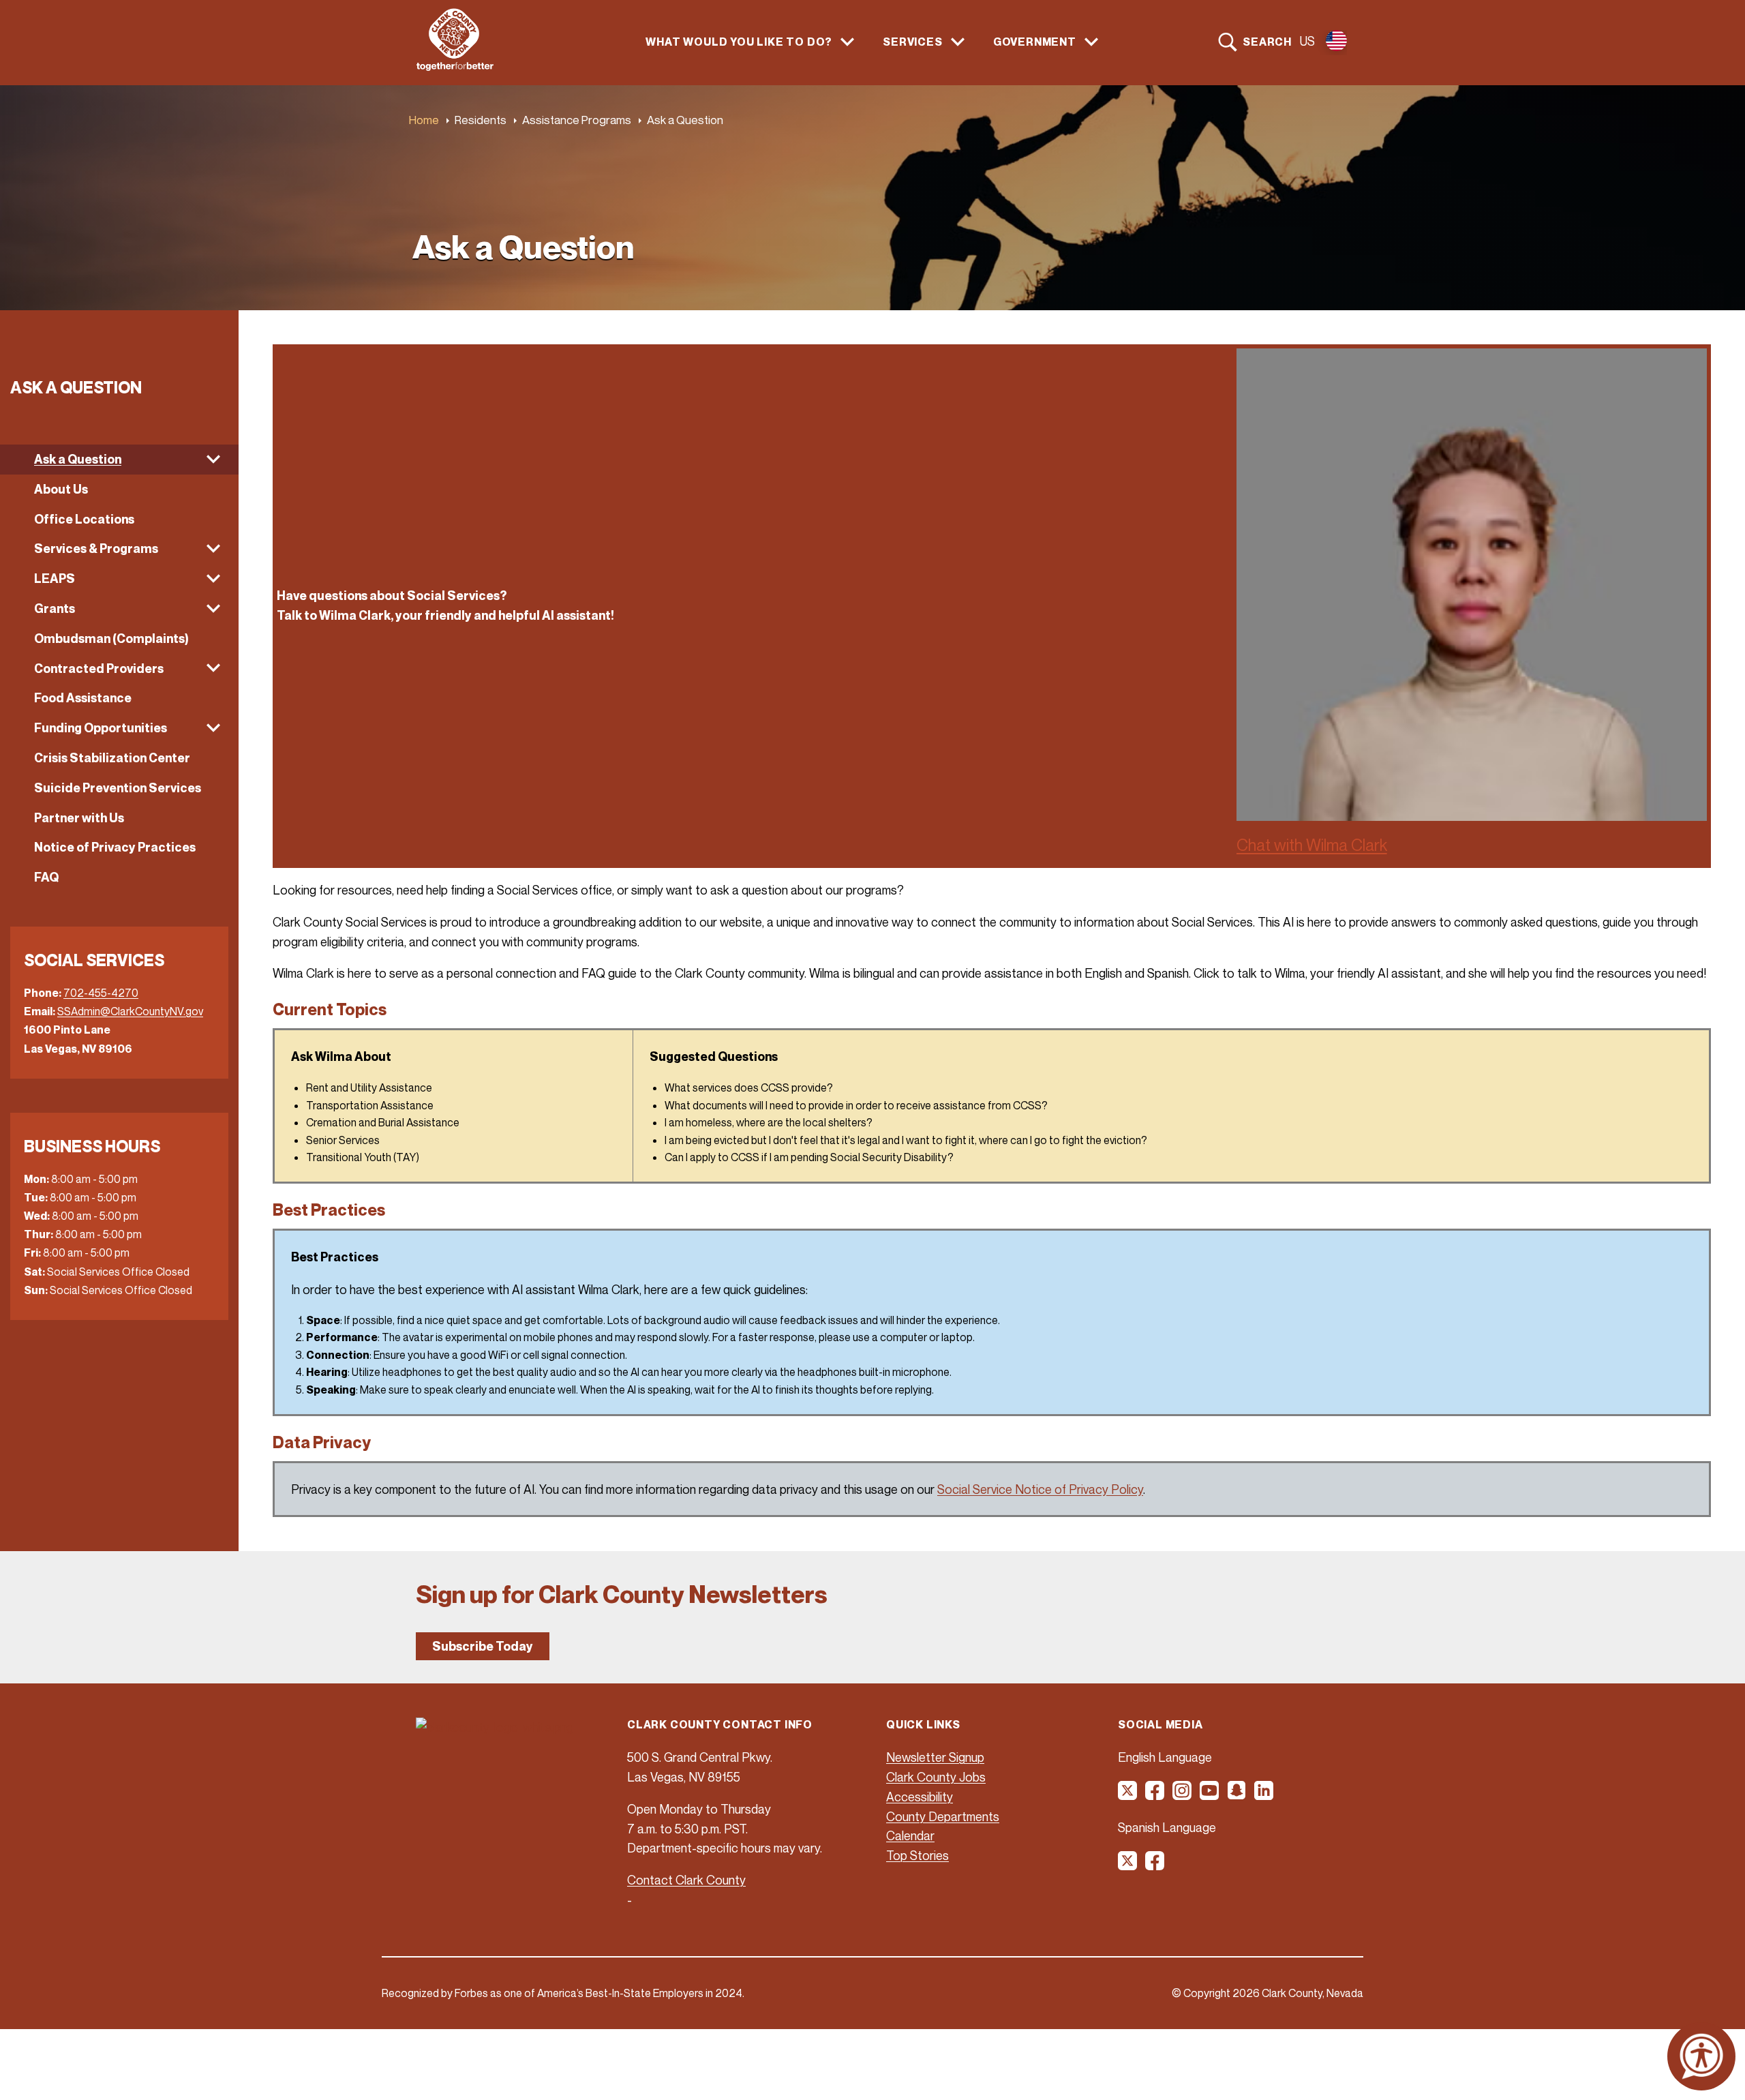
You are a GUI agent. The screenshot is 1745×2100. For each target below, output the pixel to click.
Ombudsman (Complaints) (111, 639)
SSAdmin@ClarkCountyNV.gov (130, 1011)
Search (1267, 42)
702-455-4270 (101, 993)
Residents (481, 120)
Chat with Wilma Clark (1312, 845)
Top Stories (917, 1855)
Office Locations (84, 519)
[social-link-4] (1210, 1795)
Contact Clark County (686, 1880)
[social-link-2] (1155, 1795)
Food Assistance (83, 698)
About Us (61, 489)
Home (424, 120)
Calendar (910, 1835)
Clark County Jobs (936, 1777)
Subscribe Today (483, 1646)
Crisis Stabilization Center (112, 758)
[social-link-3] (1183, 1795)
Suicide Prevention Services (118, 788)
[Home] (455, 67)
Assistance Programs (577, 120)
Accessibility (920, 1797)
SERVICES (912, 42)
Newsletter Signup (935, 1757)
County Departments (943, 1816)
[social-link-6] (1264, 1795)
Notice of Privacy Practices (115, 847)
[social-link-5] (1237, 1795)
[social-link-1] (1128, 1795)
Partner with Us (79, 818)
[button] (119, 460)
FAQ (46, 877)
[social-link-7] (1128, 1865)
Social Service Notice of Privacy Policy (1040, 1489)
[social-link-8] (1155, 1865)
